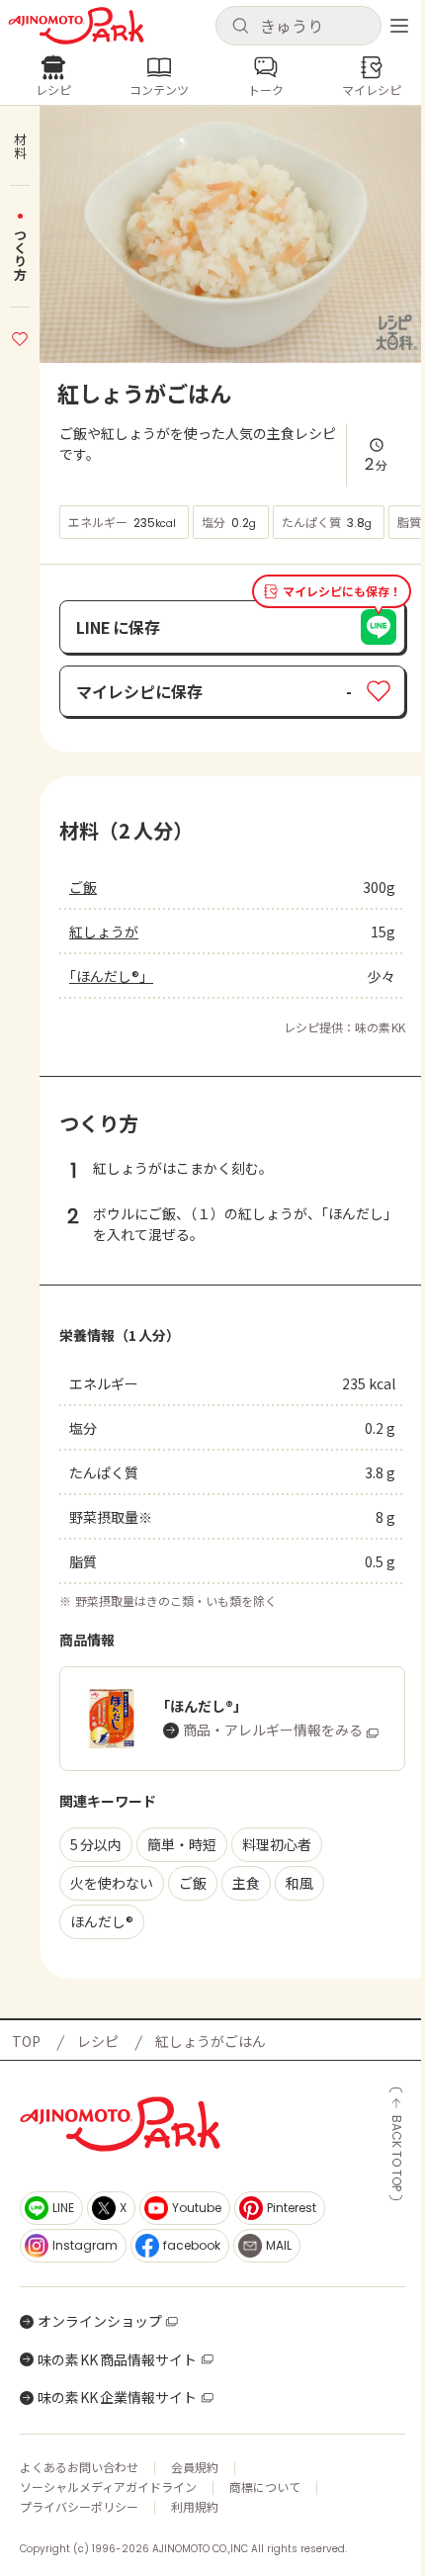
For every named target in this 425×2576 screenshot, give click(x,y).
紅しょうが (104, 932)
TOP (26, 2041)
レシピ (98, 2041)
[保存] (20, 336)
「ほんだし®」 (111, 976)
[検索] (240, 27)
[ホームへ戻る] (76, 26)
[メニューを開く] (399, 26)
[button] (298, 26)
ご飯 (83, 887)
